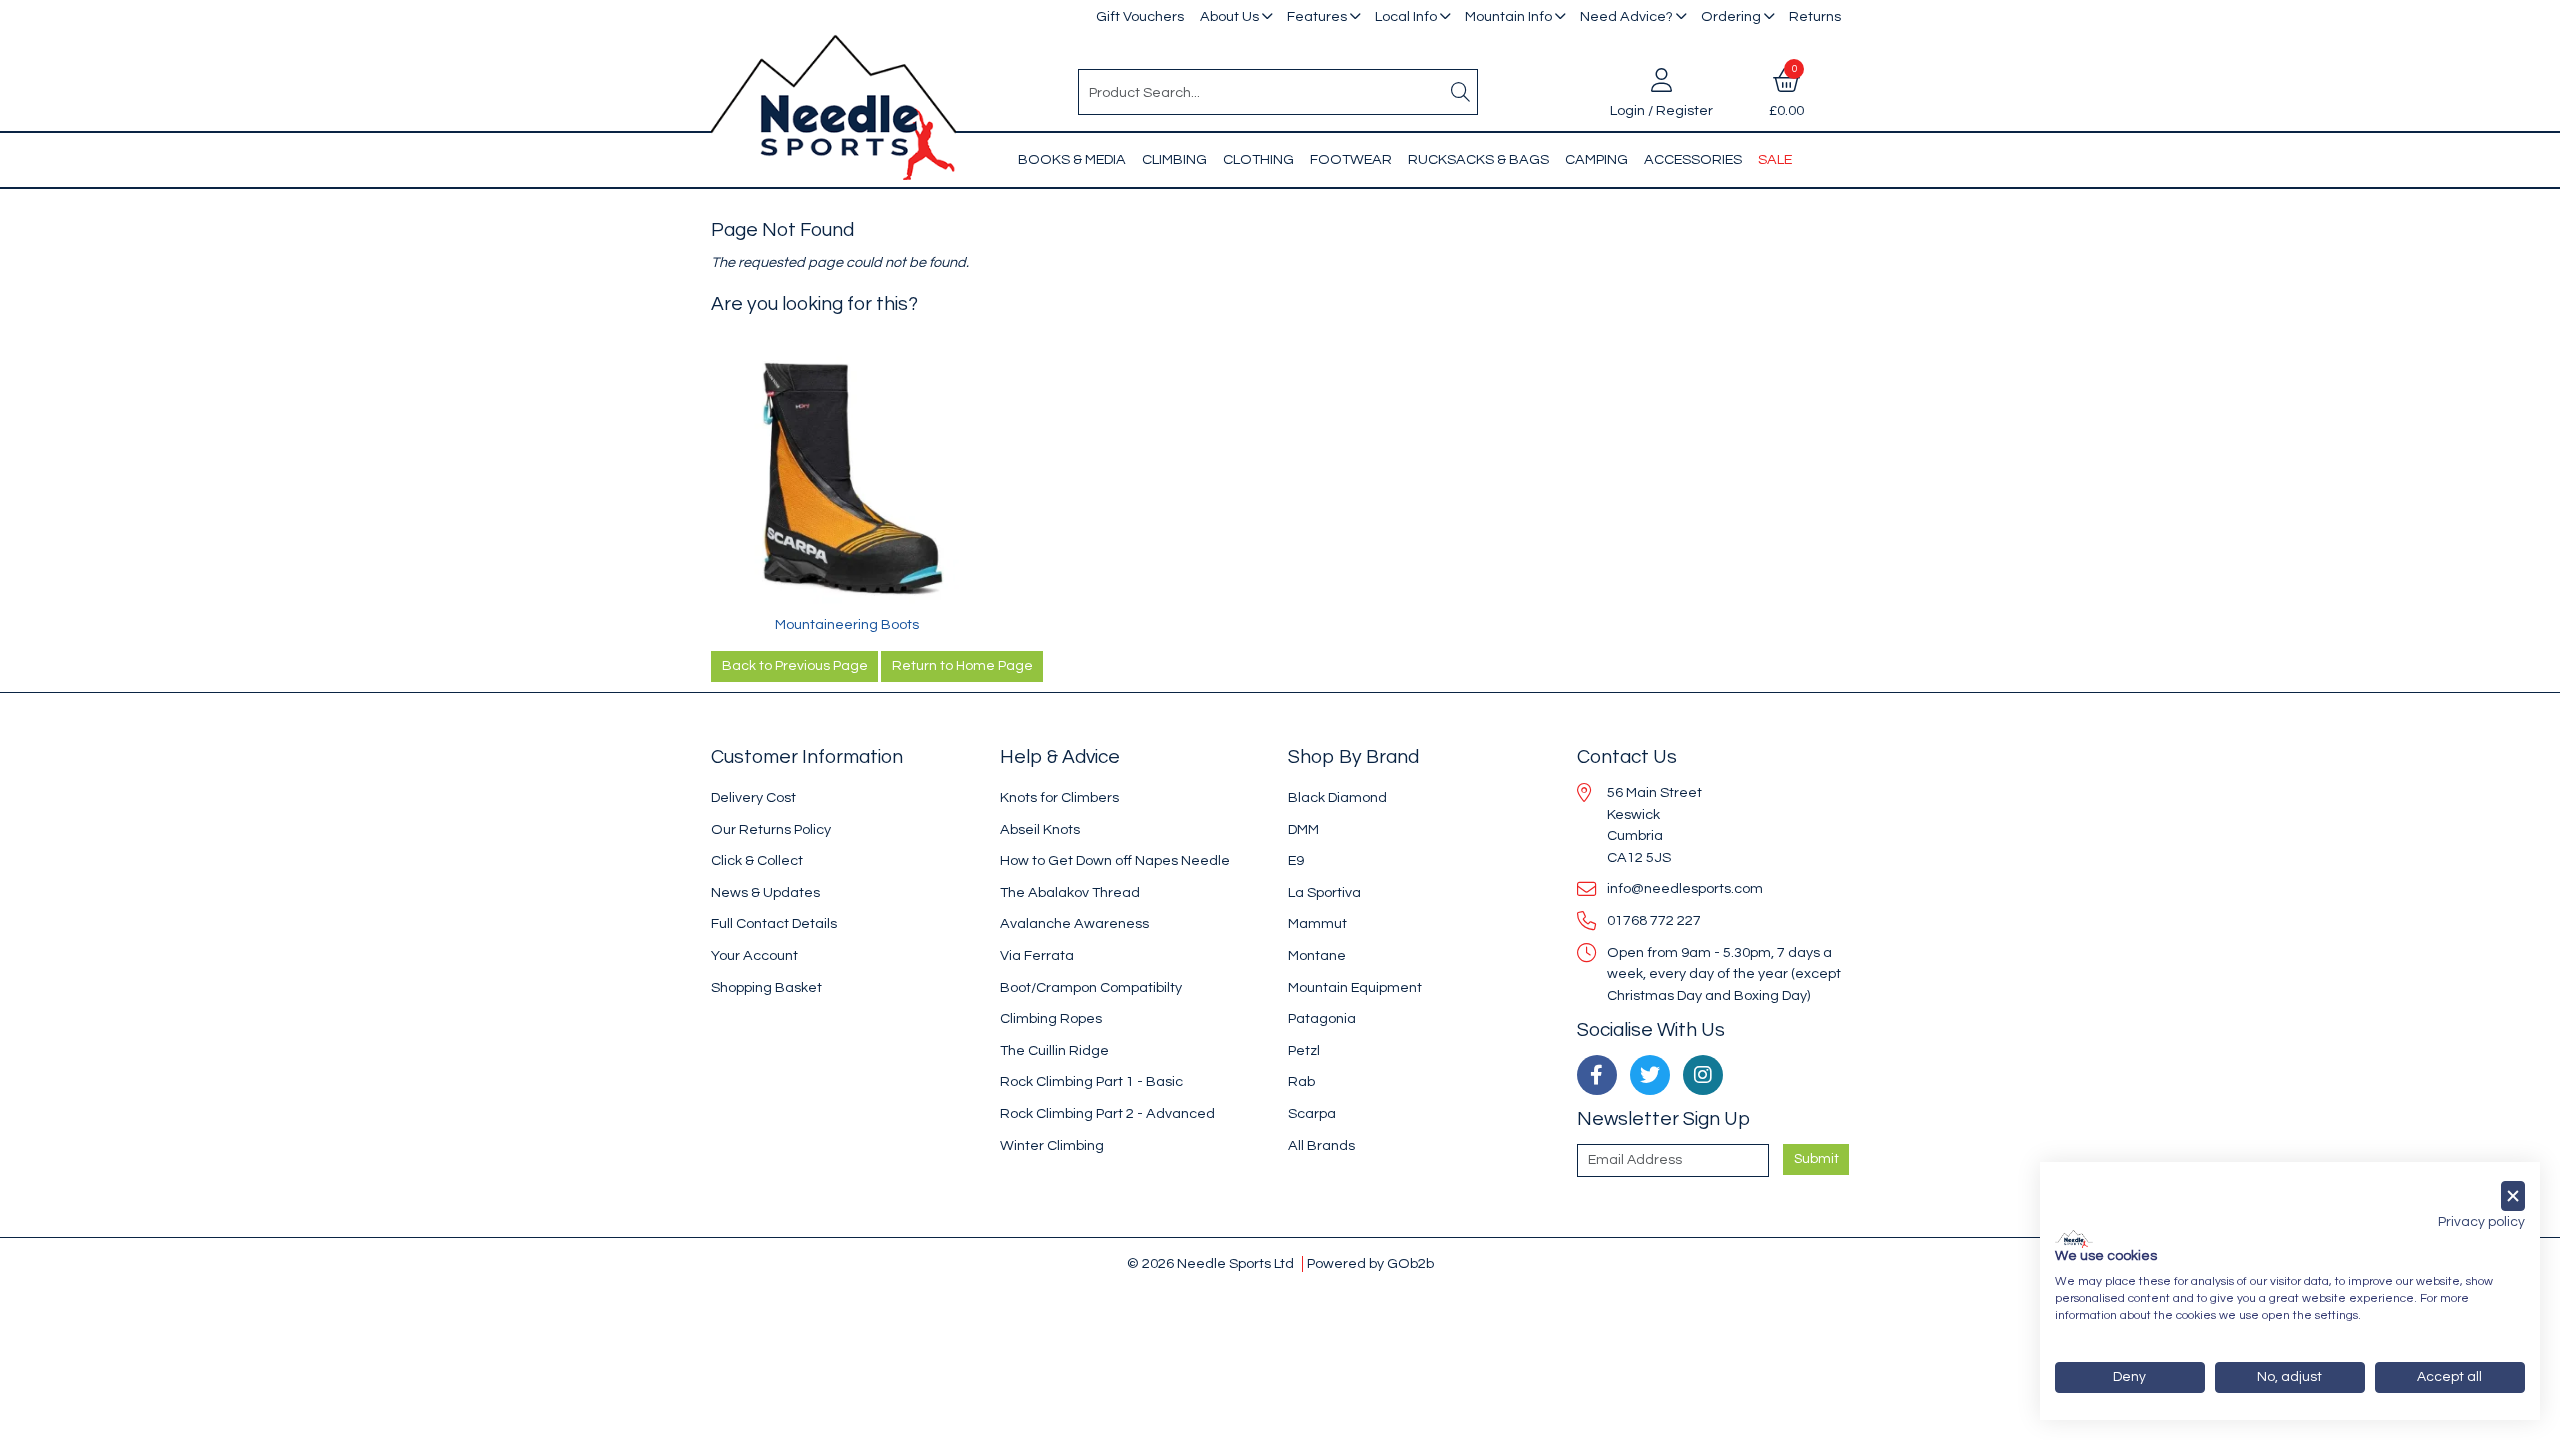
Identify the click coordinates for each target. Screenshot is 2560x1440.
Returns (1815, 16)
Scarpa (1312, 1113)
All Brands (1321, 1145)
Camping (1596, 159)
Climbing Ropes (1051, 1018)
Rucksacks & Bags (1478, 159)
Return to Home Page (962, 666)
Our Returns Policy (771, 829)
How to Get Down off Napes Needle (1115, 860)
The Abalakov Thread (1070, 892)
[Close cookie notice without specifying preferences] (2513, 1196)
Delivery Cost (753, 797)
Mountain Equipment (1355, 987)
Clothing (1258, 159)
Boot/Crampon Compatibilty (1091, 987)
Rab (1301, 1081)
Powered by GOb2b (1370, 1263)
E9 (1296, 860)
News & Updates (765, 892)
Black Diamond (1337, 797)
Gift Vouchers (1140, 16)
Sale (1775, 159)
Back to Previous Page (795, 666)
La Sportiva (1324, 892)
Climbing (1174, 159)
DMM (1303, 829)
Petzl (1304, 1050)
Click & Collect (757, 860)
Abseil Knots (1040, 829)
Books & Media (1072, 159)
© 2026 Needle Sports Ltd (1210, 1263)
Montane (1317, 955)
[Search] (1461, 92)
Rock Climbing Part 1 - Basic (1091, 1081)
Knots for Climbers (1059, 797)
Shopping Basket (766, 987)
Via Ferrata (1037, 955)
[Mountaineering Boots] (847, 478)
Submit (1816, 1159)
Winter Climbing (1052, 1145)
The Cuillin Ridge (1054, 1050)
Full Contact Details (774, 923)
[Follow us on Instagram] (1703, 1075)
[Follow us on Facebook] (1597, 1075)
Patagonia (1322, 1018)
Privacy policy (2481, 1222)
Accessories (1693, 159)
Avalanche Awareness (1074, 923)
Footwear (1351, 159)
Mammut (1317, 923)
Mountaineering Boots (847, 624)
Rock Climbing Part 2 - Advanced (1107, 1113)
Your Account (754, 955)
